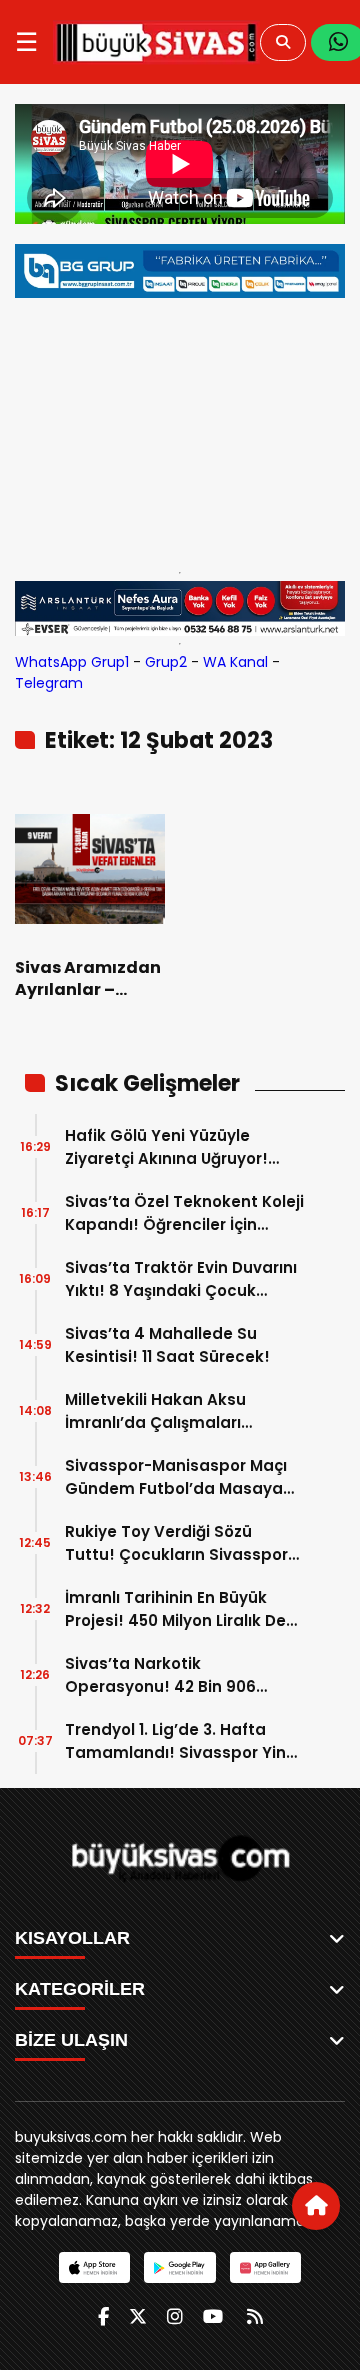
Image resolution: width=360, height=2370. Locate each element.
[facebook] (103, 2316)
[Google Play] (179, 2267)
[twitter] (138, 2316)
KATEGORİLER (80, 1989)
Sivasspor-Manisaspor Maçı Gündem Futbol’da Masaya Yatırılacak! (176, 1477)
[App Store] (94, 2267)
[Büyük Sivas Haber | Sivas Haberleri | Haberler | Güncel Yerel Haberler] (156, 42)
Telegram (49, 683)
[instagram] (175, 2316)
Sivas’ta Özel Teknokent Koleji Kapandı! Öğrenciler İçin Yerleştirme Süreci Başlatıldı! (184, 1213)
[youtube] (213, 2316)
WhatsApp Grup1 (72, 662)
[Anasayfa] (316, 2206)
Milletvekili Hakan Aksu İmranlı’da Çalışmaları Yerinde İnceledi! (155, 1411)
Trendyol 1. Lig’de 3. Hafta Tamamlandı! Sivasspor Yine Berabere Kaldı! (180, 1741)
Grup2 (166, 662)
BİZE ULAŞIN (71, 2040)
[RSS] (255, 2316)
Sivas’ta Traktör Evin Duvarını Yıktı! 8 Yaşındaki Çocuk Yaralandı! (181, 1279)
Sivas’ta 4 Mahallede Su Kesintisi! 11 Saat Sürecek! (167, 1345)
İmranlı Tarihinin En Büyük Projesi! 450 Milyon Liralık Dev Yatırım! (180, 1609)
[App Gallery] (265, 2267)
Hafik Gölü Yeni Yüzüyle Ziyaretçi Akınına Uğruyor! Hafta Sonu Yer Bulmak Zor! (174, 1147)
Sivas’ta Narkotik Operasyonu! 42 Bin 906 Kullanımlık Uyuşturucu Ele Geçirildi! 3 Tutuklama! (168, 1675)
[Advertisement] (180, 430)
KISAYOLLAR (72, 1938)
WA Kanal (235, 662)
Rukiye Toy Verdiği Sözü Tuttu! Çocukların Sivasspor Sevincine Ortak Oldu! (176, 1543)
